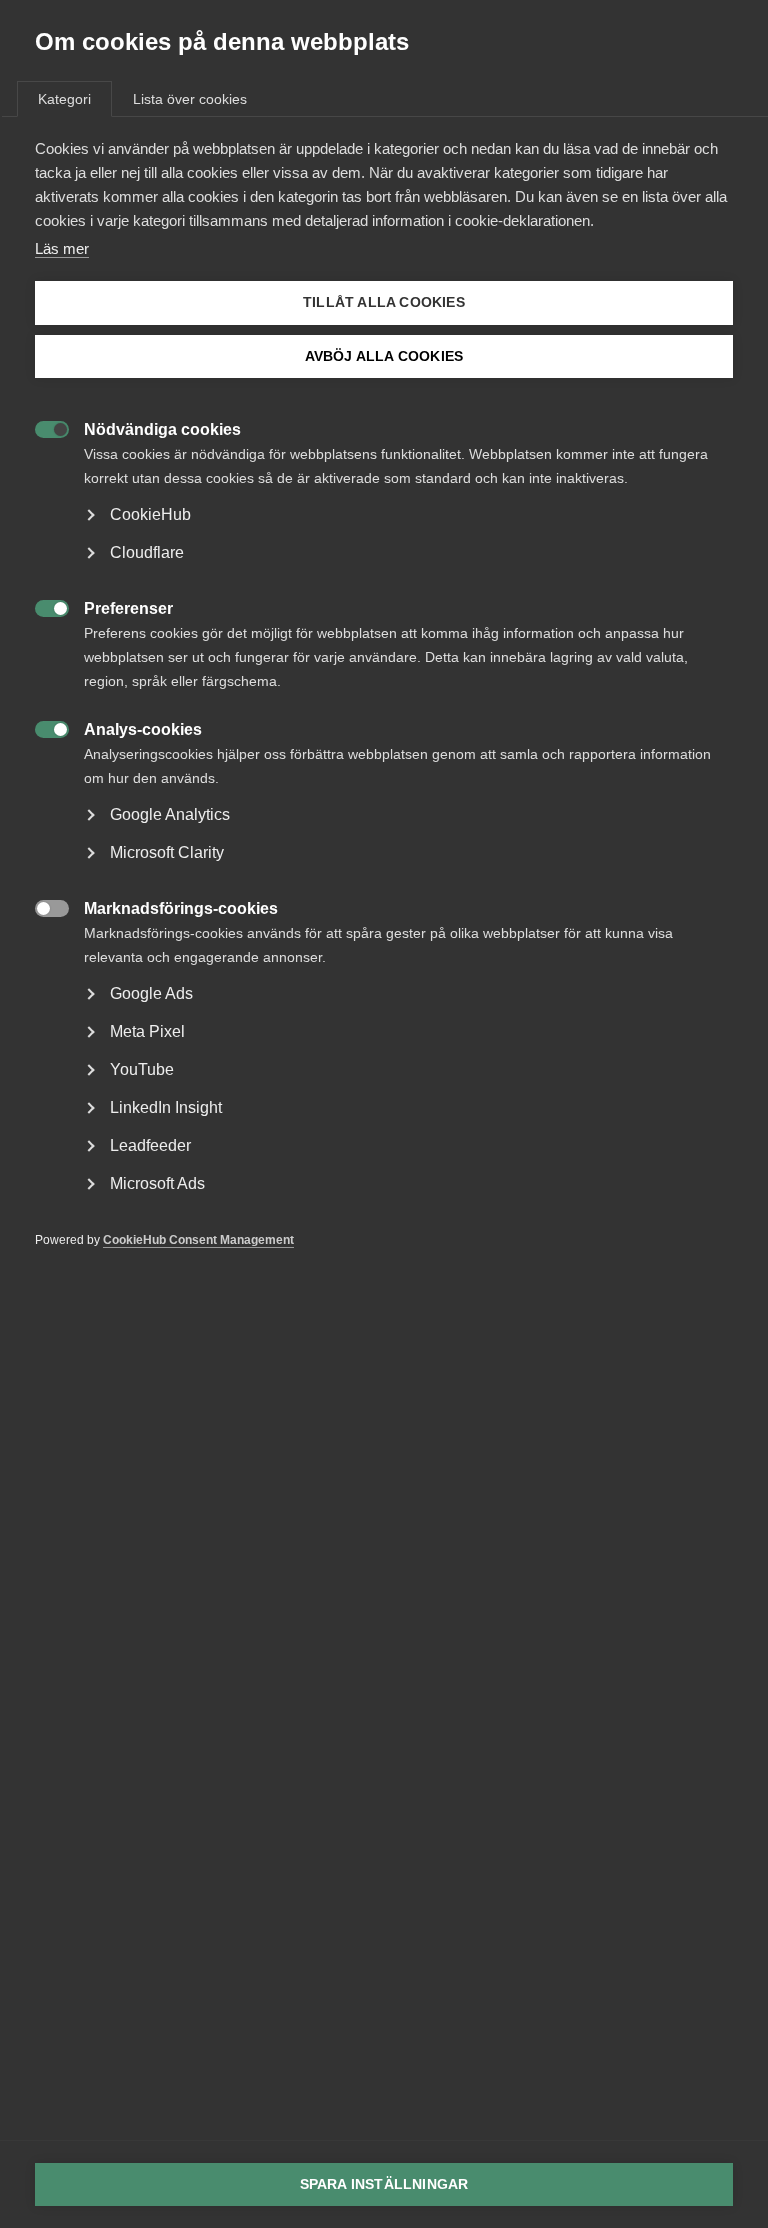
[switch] (41, 427)
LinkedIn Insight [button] (166, 1107)
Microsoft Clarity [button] (167, 852)
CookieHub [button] (150, 514)
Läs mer (62, 248)
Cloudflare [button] (147, 552)
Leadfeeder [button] (150, 1145)
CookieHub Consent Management (198, 1240)
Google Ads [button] (151, 993)
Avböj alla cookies (384, 356)
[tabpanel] (384, 724)
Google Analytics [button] (170, 814)
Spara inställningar (384, 2184)
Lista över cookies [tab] (190, 99)
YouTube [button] (142, 1069)
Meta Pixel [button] (147, 1031)
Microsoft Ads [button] (157, 1183)
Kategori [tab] (64, 99)
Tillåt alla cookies (384, 302)
